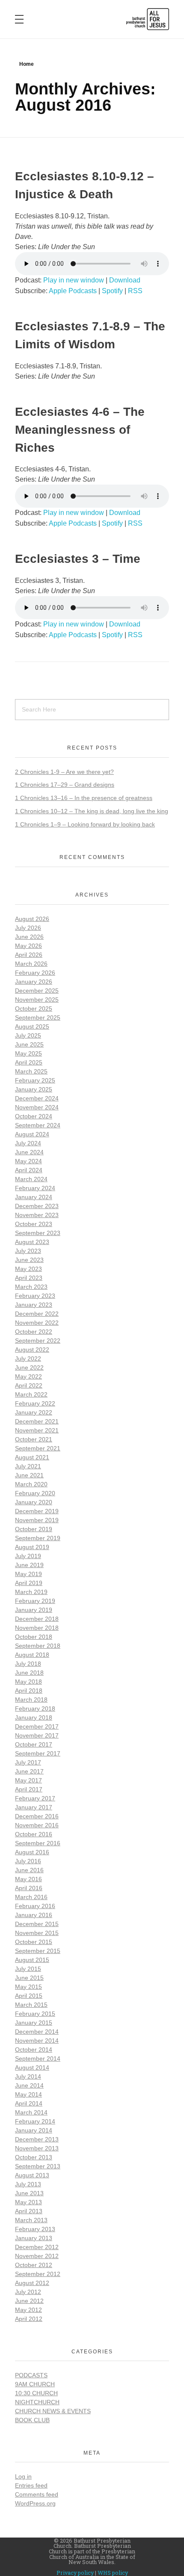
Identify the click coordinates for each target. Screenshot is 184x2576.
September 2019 (38, 1538)
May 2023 (28, 1269)
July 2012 (28, 2292)
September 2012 (38, 2274)
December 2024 (37, 1098)
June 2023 (29, 1260)
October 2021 (34, 1439)
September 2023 (38, 1233)
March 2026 (31, 964)
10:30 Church (36, 2393)
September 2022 (38, 1341)
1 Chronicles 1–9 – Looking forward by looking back (85, 824)
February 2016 (35, 1906)
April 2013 (29, 2211)
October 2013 (34, 2157)
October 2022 (34, 1332)
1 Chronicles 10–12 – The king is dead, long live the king (92, 811)
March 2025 (31, 1071)
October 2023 (34, 1224)
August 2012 (32, 2283)
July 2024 (28, 1143)
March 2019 (31, 1592)
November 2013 (37, 2148)
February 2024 (35, 1188)
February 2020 (35, 1493)
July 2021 (28, 1466)
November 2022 (37, 1323)
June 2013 (29, 2193)
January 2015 (34, 2023)
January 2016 (34, 1915)
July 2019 (28, 1556)
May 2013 (28, 2202)
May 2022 (28, 1376)
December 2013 (37, 2139)
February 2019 (35, 1601)
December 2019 (37, 1511)
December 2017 (37, 1726)
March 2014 (31, 2112)
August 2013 (32, 2175)
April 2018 (29, 1691)
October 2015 (34, 1942)
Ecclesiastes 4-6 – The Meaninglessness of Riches (80, 430)
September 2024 (38, 1125)
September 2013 (38, 2166)
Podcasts (31, 2375)
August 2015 (32, 1960)
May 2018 (28, 1682)
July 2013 (28, 2184)
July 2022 (28, 1359)
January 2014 (34, 2130)
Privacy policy (75, 2573)
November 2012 (37, 2256)
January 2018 (34, 1717)
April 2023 (29, 1278)
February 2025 (35, 1080)
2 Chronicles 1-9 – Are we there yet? (64, 772)
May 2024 (28, 1161)
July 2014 (28, 2076)
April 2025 (29, 1062)
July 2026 (28, 928)
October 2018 (34, 1637)
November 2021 (37, 1430)
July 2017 (28, 1762)
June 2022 (29, 1367)
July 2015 (28, 1969)
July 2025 (28, 1035)
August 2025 (32, 1026)
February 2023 (35, 1296)
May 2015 (28, 1987)
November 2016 (37, 1825)
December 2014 (37, 2032)
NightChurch (37, 2402)
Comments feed (37, 2494)
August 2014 (32, 2067)
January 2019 (34, 1610)
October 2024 (34, 1116)
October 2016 (34, 1834)
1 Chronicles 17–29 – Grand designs (65, 785)
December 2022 (37, 1314)
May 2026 (28, 946)
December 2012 (37, 2247)
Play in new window (74, 280)
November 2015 (37, 1933)
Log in (23, 2476)
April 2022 (29, 1385)
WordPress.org (35, 2503)
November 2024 (37, 1107)
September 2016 (38, 1843)
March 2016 (31, 1897)
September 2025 (38, 1017)
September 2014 (38, 2058)
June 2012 (29, 2301)
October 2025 (34, 1009)
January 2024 (34, 1197)
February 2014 (35, 2121)
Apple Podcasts (73, 291)
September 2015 (38, 1951)
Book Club (32, 2420)
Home (27, 64)
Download (125, 280)
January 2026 (34, 982)
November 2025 (37, 1000)
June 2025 (29, 1044)
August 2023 (32, 1242)
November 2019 (37, 1520)
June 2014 (29, 2085)
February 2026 (35, 973)
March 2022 (31, 1394)
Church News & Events (53, 2411)
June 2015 (29, 1978)
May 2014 (28, 2094)
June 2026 (29, 937)
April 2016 (29, 1888)
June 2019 (29, 1565)
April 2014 (29, 2103)
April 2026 (29, 955)
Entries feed (31, 2485)
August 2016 (32, 1852)
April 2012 (29, 2319)
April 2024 (29, 1170)
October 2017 (34, 1744)
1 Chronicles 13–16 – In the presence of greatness (84, 798)
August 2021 (32, 1457)
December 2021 (37, 1421)
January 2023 (34, 1305)
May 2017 (28, 1780)
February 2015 (35, 2014)
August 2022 (32, 1350)
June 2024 (29, 1152)
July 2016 (28, 1861)
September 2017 (38, 1753)
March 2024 (31, 1179)
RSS (135, 291)
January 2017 (34, 1807)
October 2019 (34, 1529)
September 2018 (38, 1646)
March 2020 (31, 1484)
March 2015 (31, 2005)
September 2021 (38, 1448)
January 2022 (34, 1412)
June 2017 (29, 1771)
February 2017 (35, 1798)
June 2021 (29, 1475)
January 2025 (34, 1089)
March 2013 (31, 2220)
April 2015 (29, 1996)
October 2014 (34, 2050)
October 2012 (34, 2265)
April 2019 (29, 1583)
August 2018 (32, 1655)
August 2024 (32, 1134)
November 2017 (37, 1735)
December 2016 (37, 1816)
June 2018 (29, 1673)
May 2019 (28, 1574)
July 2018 (28, 1664)
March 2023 (31, 1287)
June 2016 (29, 1870)
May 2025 (28, 1053)
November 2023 (37, 1215)
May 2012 (28, 2310)
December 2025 (37, 991)
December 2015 (37, 1924)
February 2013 (35, 2229)
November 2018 (37, 1628)
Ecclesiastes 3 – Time (78, 559)
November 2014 (37, 2041)
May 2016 (28, 1879)
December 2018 (37, 1619)
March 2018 (31, 1700)
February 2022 (35, 1403)
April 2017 (29, 1789)
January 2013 (34, 2238)
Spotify (112, 291)
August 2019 (32, 1547)
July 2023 (28, 1251)
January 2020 (34, 1502)
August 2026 (32, 919)
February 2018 (35, 1709)
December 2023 (37, 1206)
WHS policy (113, 2573)
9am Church (35, 2384)
